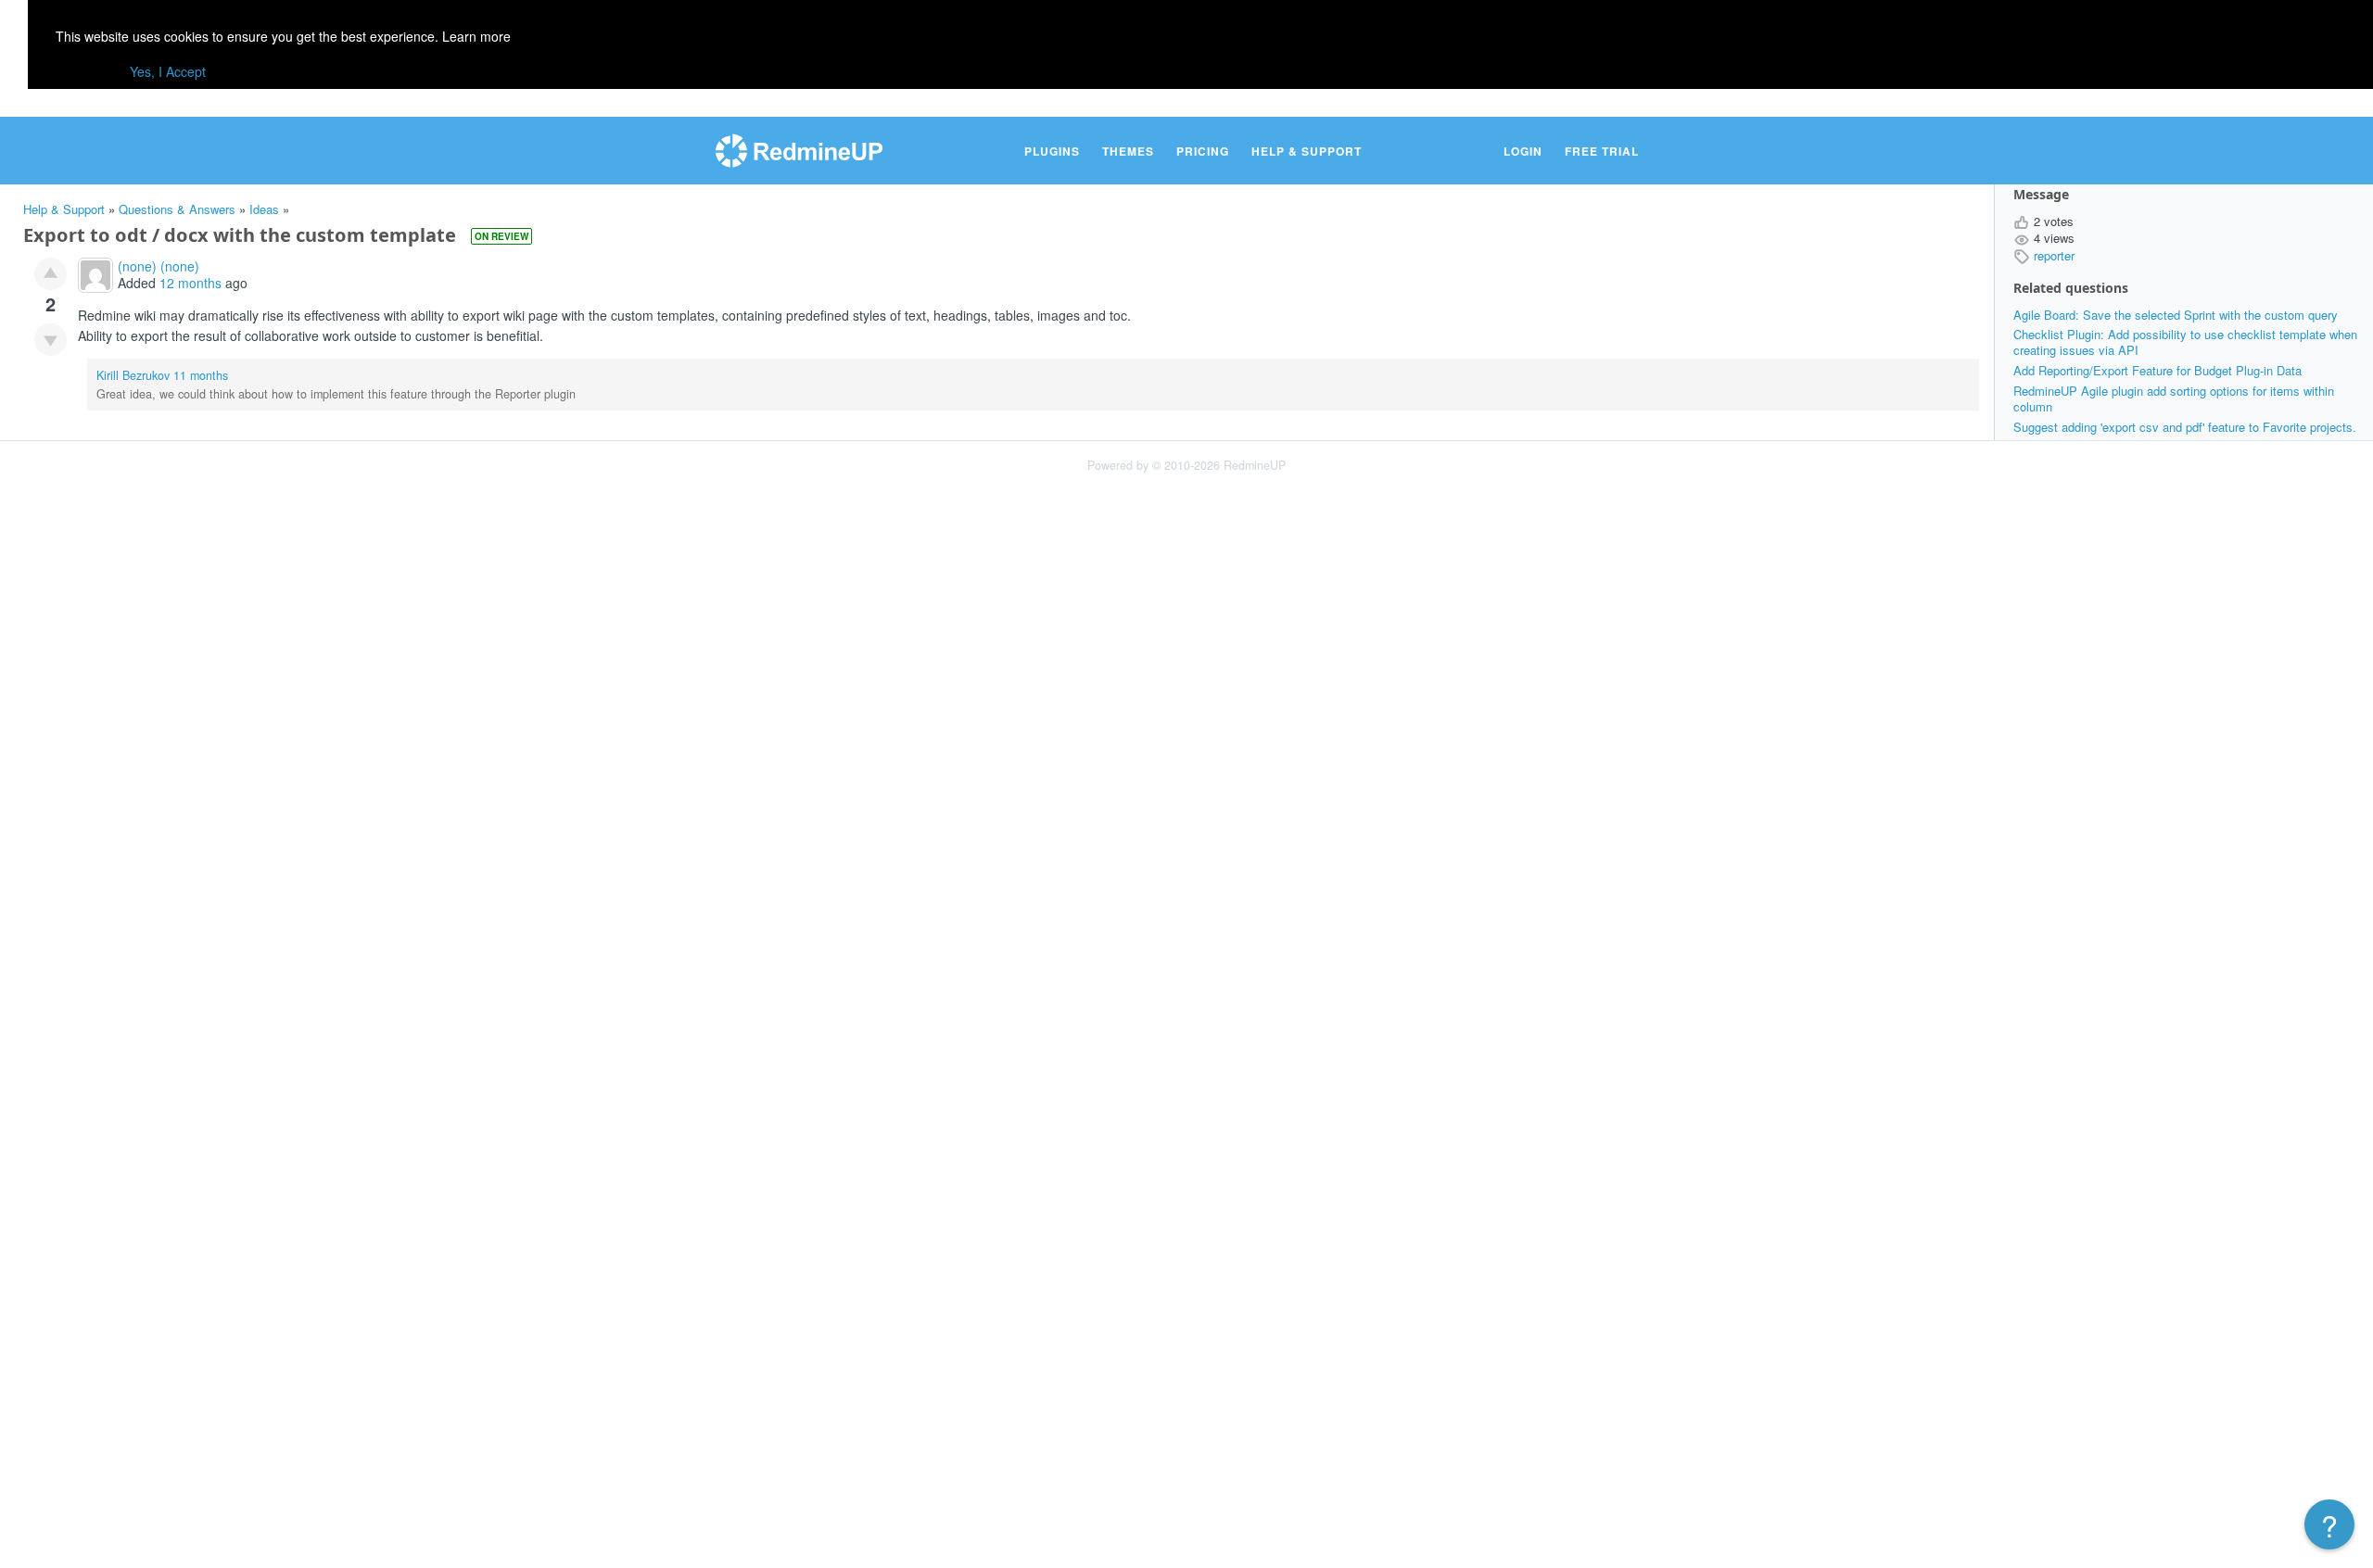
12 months (190, 283)
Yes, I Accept (168, 71)
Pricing (1203, 151)
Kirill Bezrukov (133, 375)
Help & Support (1307, 151)
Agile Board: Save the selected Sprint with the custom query (2176, 315)
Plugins (1052, 151)
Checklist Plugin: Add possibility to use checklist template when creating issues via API (2185, 342)
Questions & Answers (177, 209)
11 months (201, 375)
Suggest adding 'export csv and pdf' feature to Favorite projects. (2185, 427)
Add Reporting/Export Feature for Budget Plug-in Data (2157, 370)
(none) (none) (159, 266)
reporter (2054, 255)
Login (1523, 151)
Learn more (476, 36)
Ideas (264, 209)
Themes (1128, 151)
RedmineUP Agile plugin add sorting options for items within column (2174, 398)
